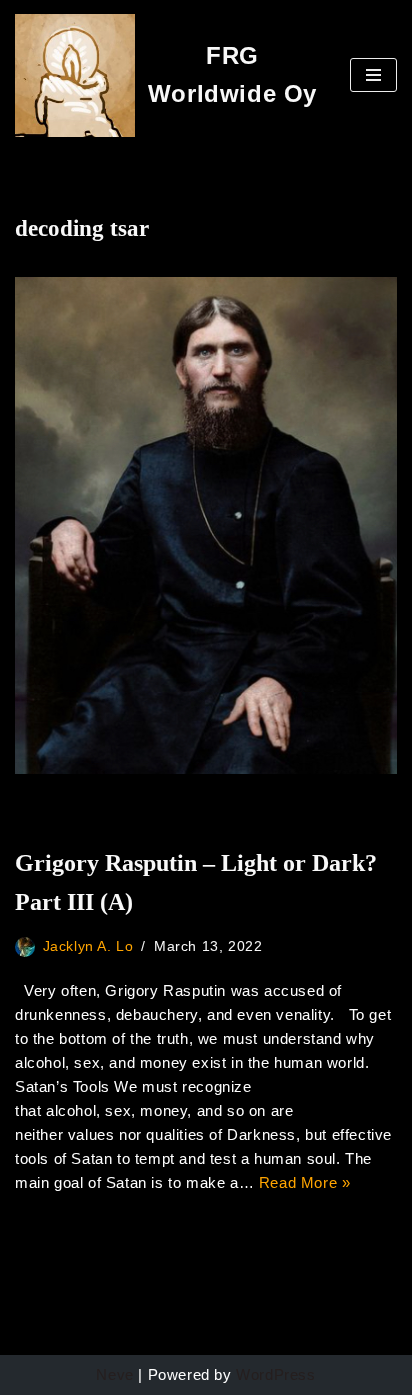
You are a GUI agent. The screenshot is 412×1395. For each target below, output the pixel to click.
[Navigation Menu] (373, 75)
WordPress (275, 1374)
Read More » (305, 1182)
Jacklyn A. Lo (88, 946)
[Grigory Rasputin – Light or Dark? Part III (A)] (206, 526)
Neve (114, 1374)
